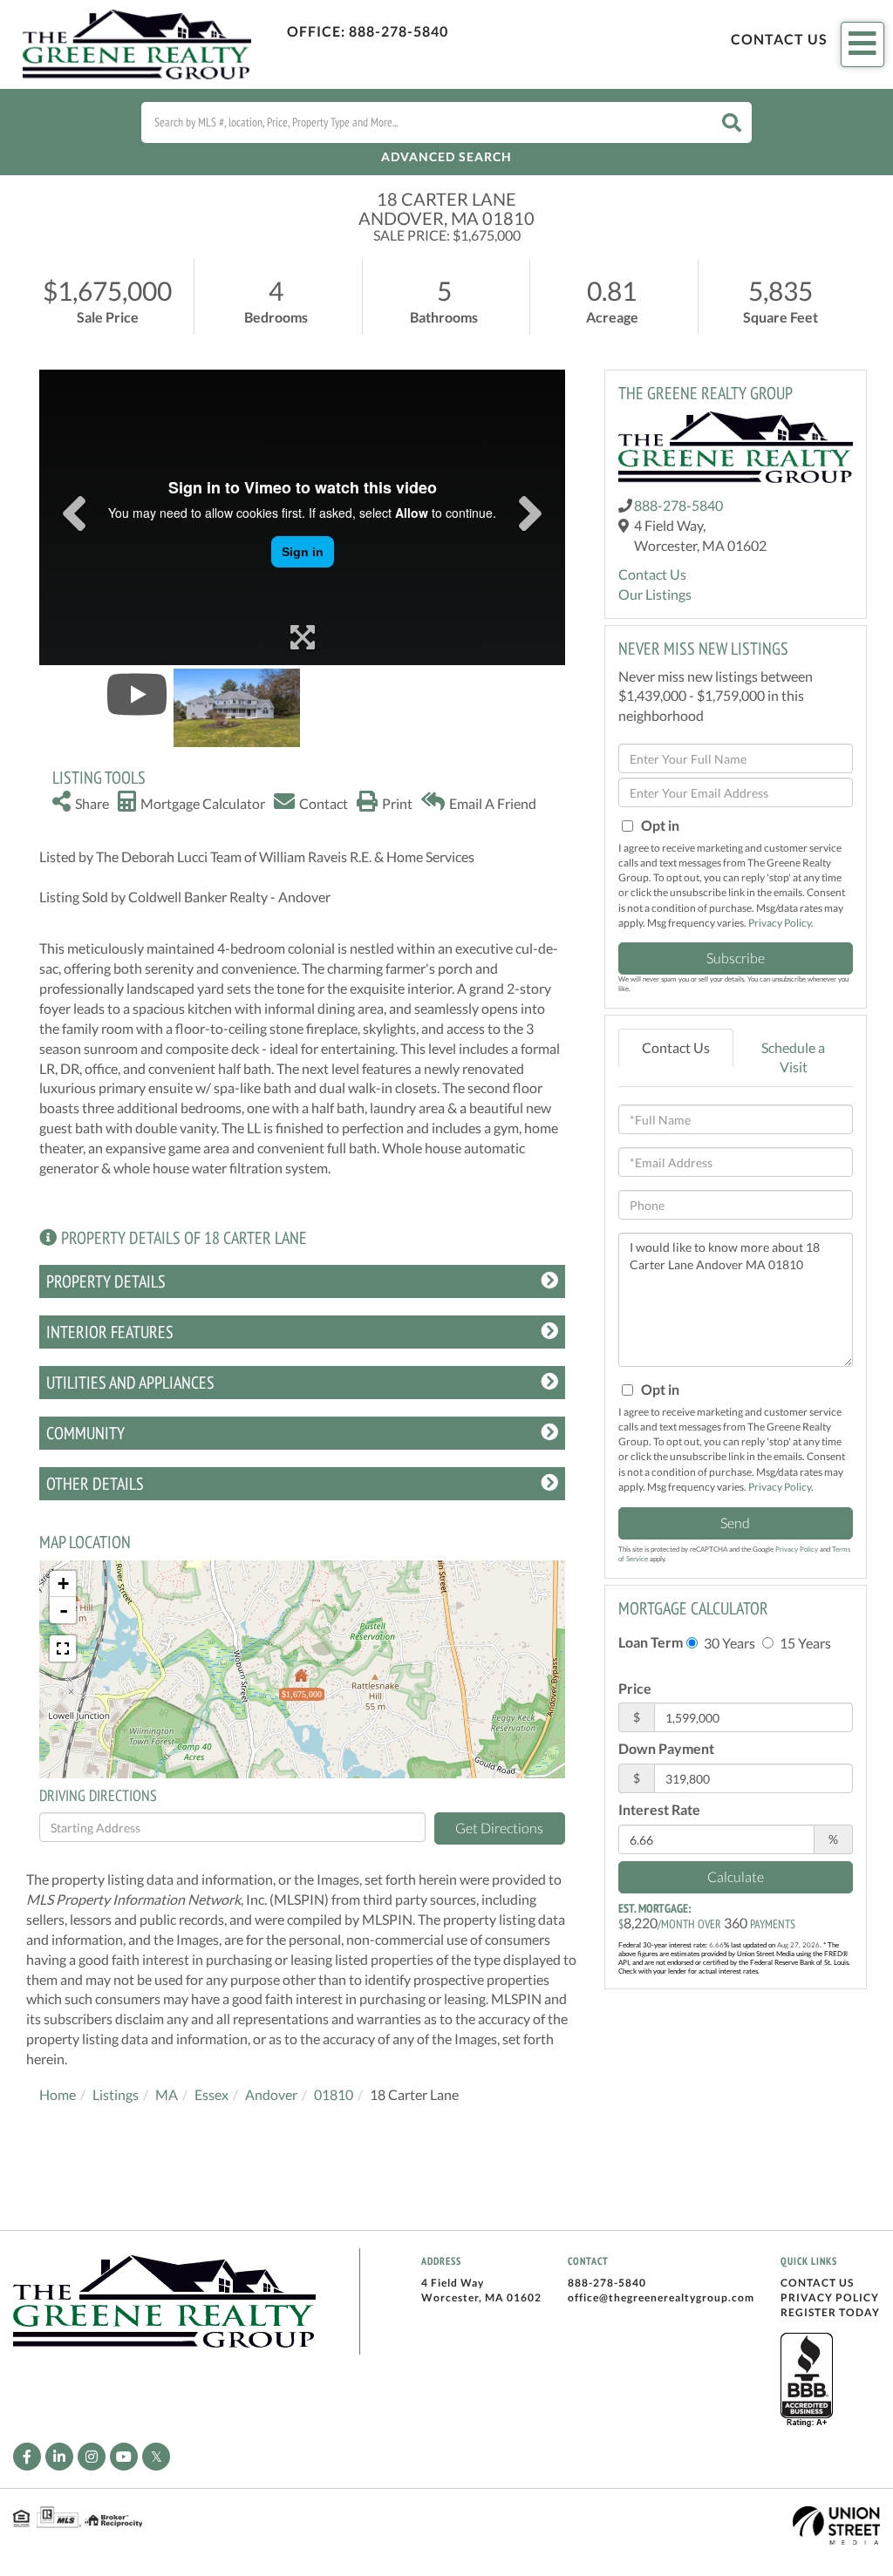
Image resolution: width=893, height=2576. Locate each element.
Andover (271, 2094)
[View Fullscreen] (63, 1648)
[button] (732, 122)
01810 (334, 2094)
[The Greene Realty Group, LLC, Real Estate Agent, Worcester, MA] (807, 2381)
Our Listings (655, 594)
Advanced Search (446, 156)
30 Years (728, 1643)
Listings (116, 2094)
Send (735, 1522)
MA (167, 2094)
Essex (211, 2094)
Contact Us (779, 39)
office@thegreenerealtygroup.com (661, 2297)
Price (635, 1688)
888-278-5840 (399, 31)
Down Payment (666, 1748)
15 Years (804, 1643)
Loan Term (651, 1642)
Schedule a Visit (793, 1057)
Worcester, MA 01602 (481, 2297)
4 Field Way (453, 2283)
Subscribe (736, 958)
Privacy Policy (780, 923)
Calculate (736, 1876)
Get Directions (499, 1828)
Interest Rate (659, 1809)
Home (58, 2094)
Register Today (830, 2312)
